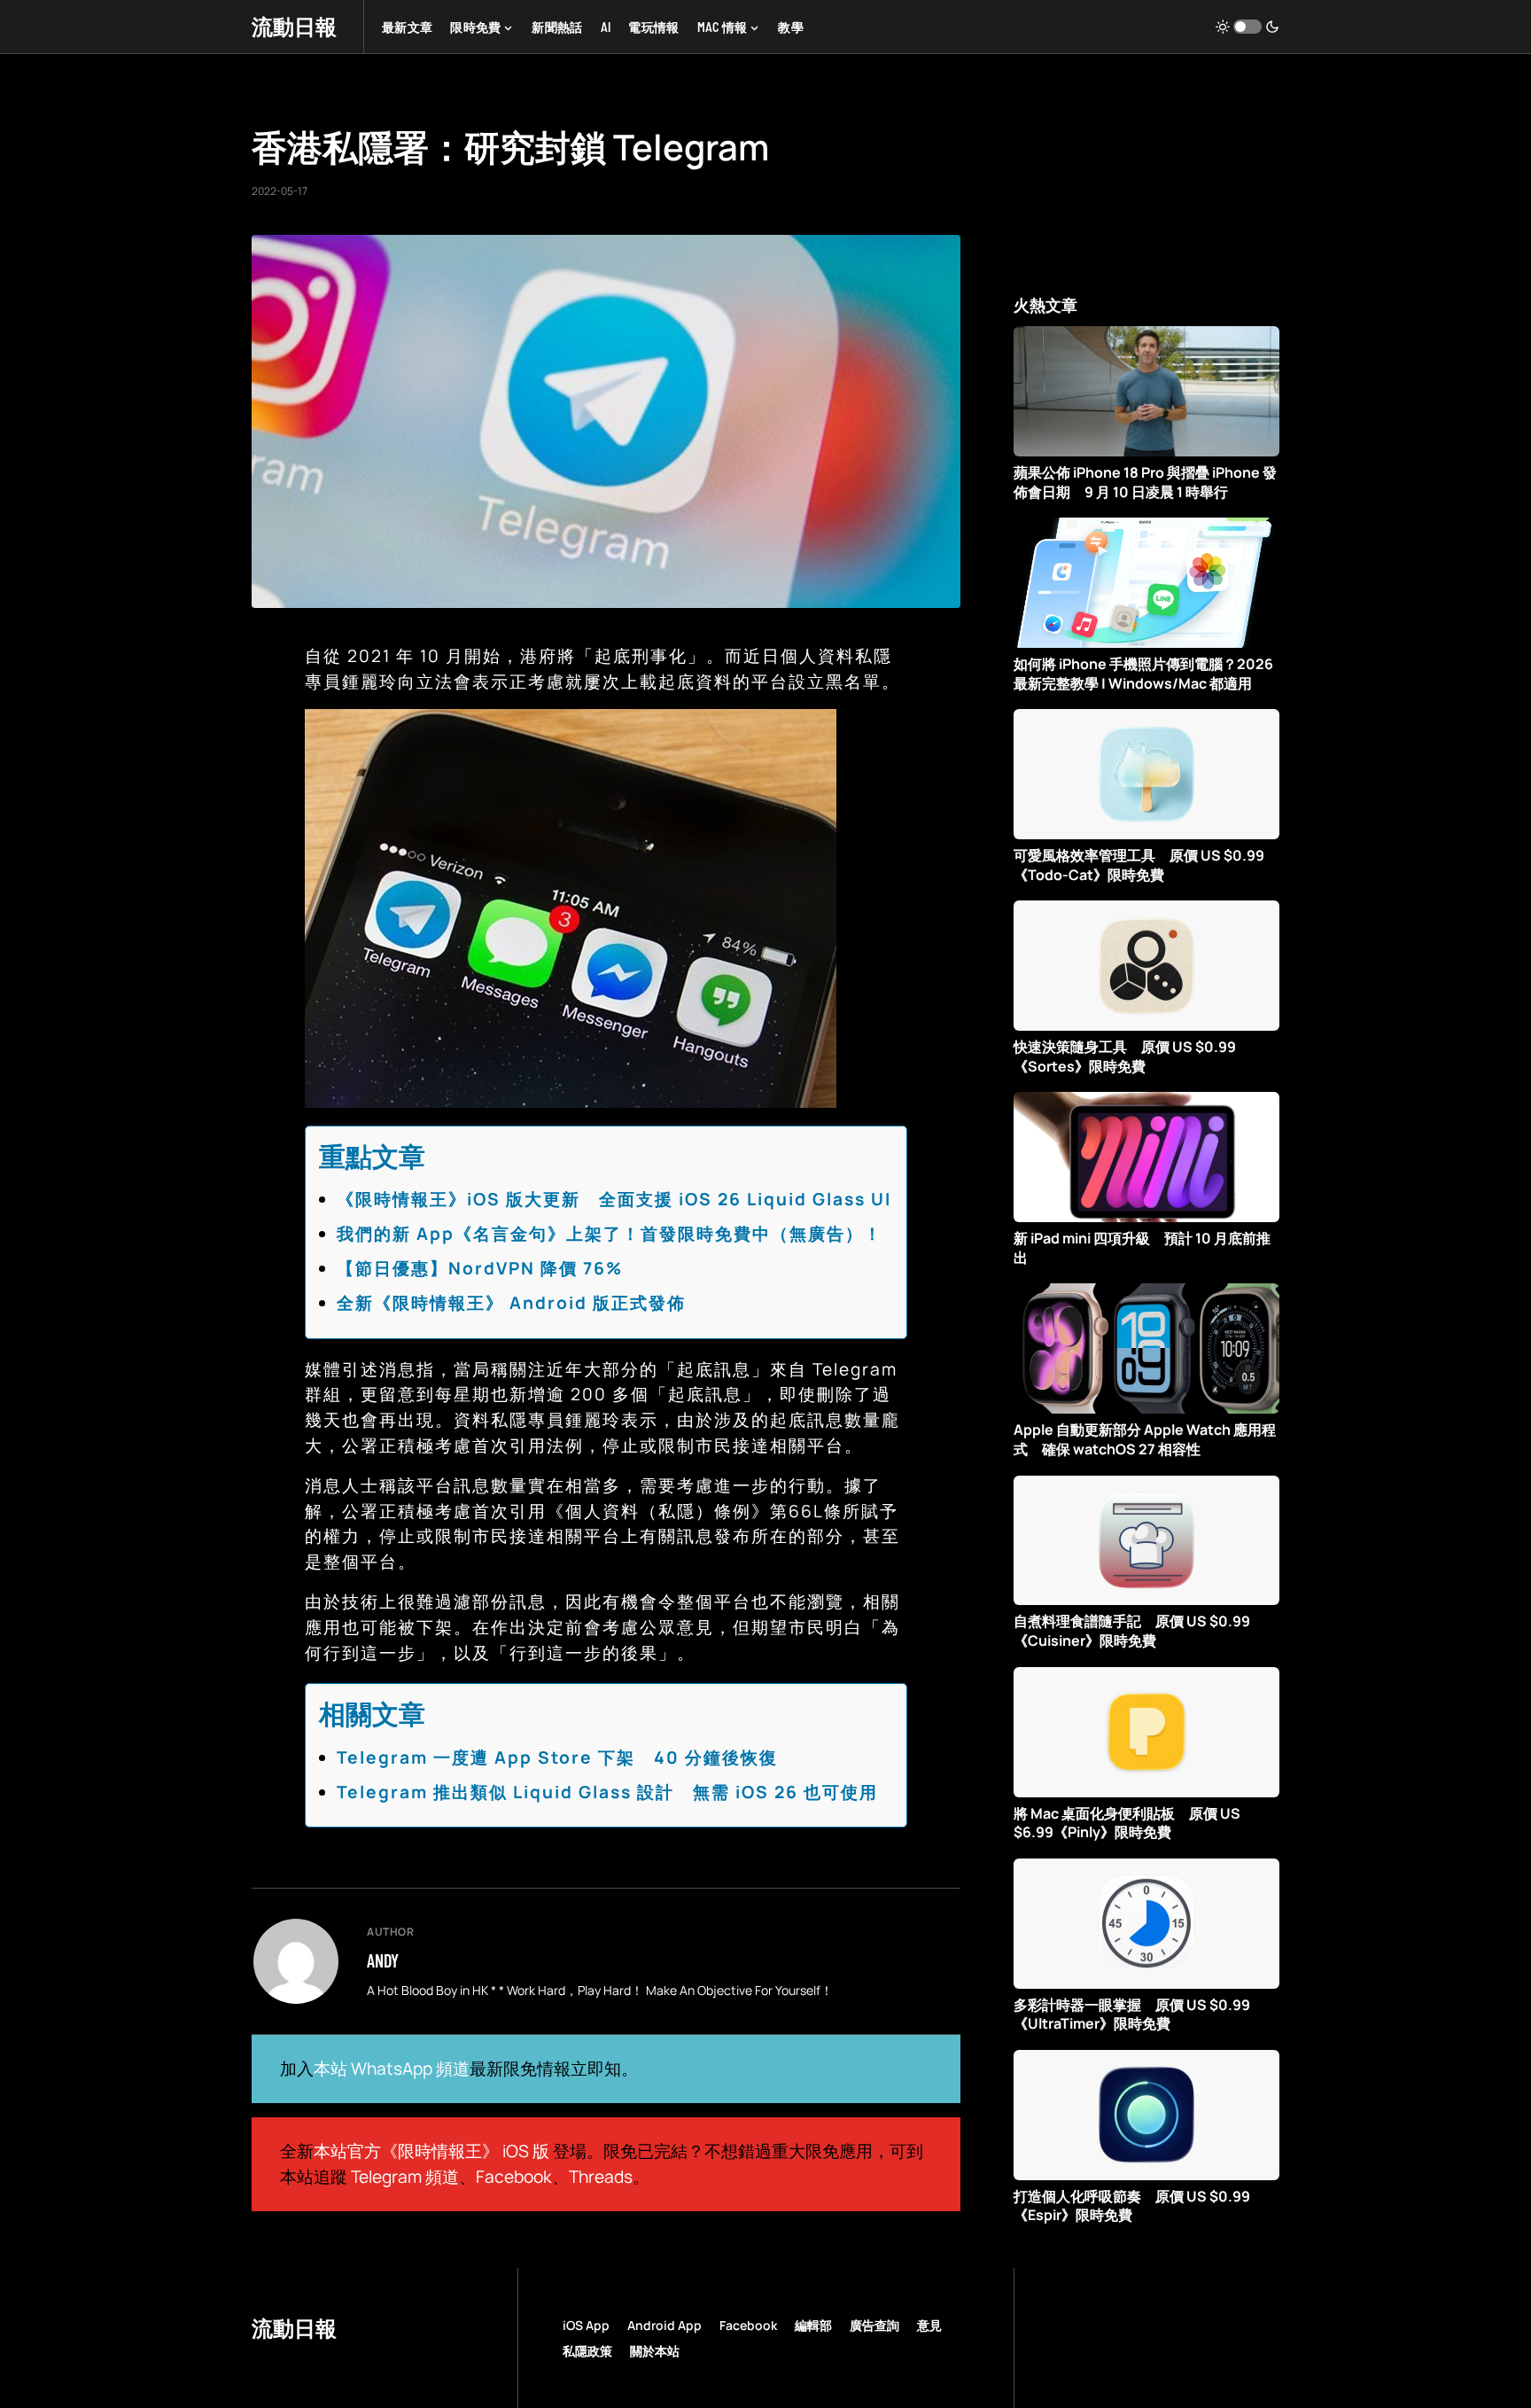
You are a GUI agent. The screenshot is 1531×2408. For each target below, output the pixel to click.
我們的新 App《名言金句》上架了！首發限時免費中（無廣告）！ (610, 1234)
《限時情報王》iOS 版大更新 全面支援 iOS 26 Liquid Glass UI (614, 1199)
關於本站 (655, 2351)
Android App (664, 2325)
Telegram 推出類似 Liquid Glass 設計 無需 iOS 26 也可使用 (607, 1792)
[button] (1247, 27)
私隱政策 (587, 2351)
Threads (601, 2177)
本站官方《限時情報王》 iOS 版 (431, 2151)
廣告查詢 (874, 2325)
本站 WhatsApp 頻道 (392, 2069)
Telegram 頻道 (405, 2177)
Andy (383, 1960)
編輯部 (813, 2325)
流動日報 (294, 26)
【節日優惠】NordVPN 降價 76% (480, 1268)
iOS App (586, 2325)
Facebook (514, 2177)
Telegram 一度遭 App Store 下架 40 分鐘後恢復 (557, 1757)
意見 (929, 2325)
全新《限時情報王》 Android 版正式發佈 (511, 1303)
